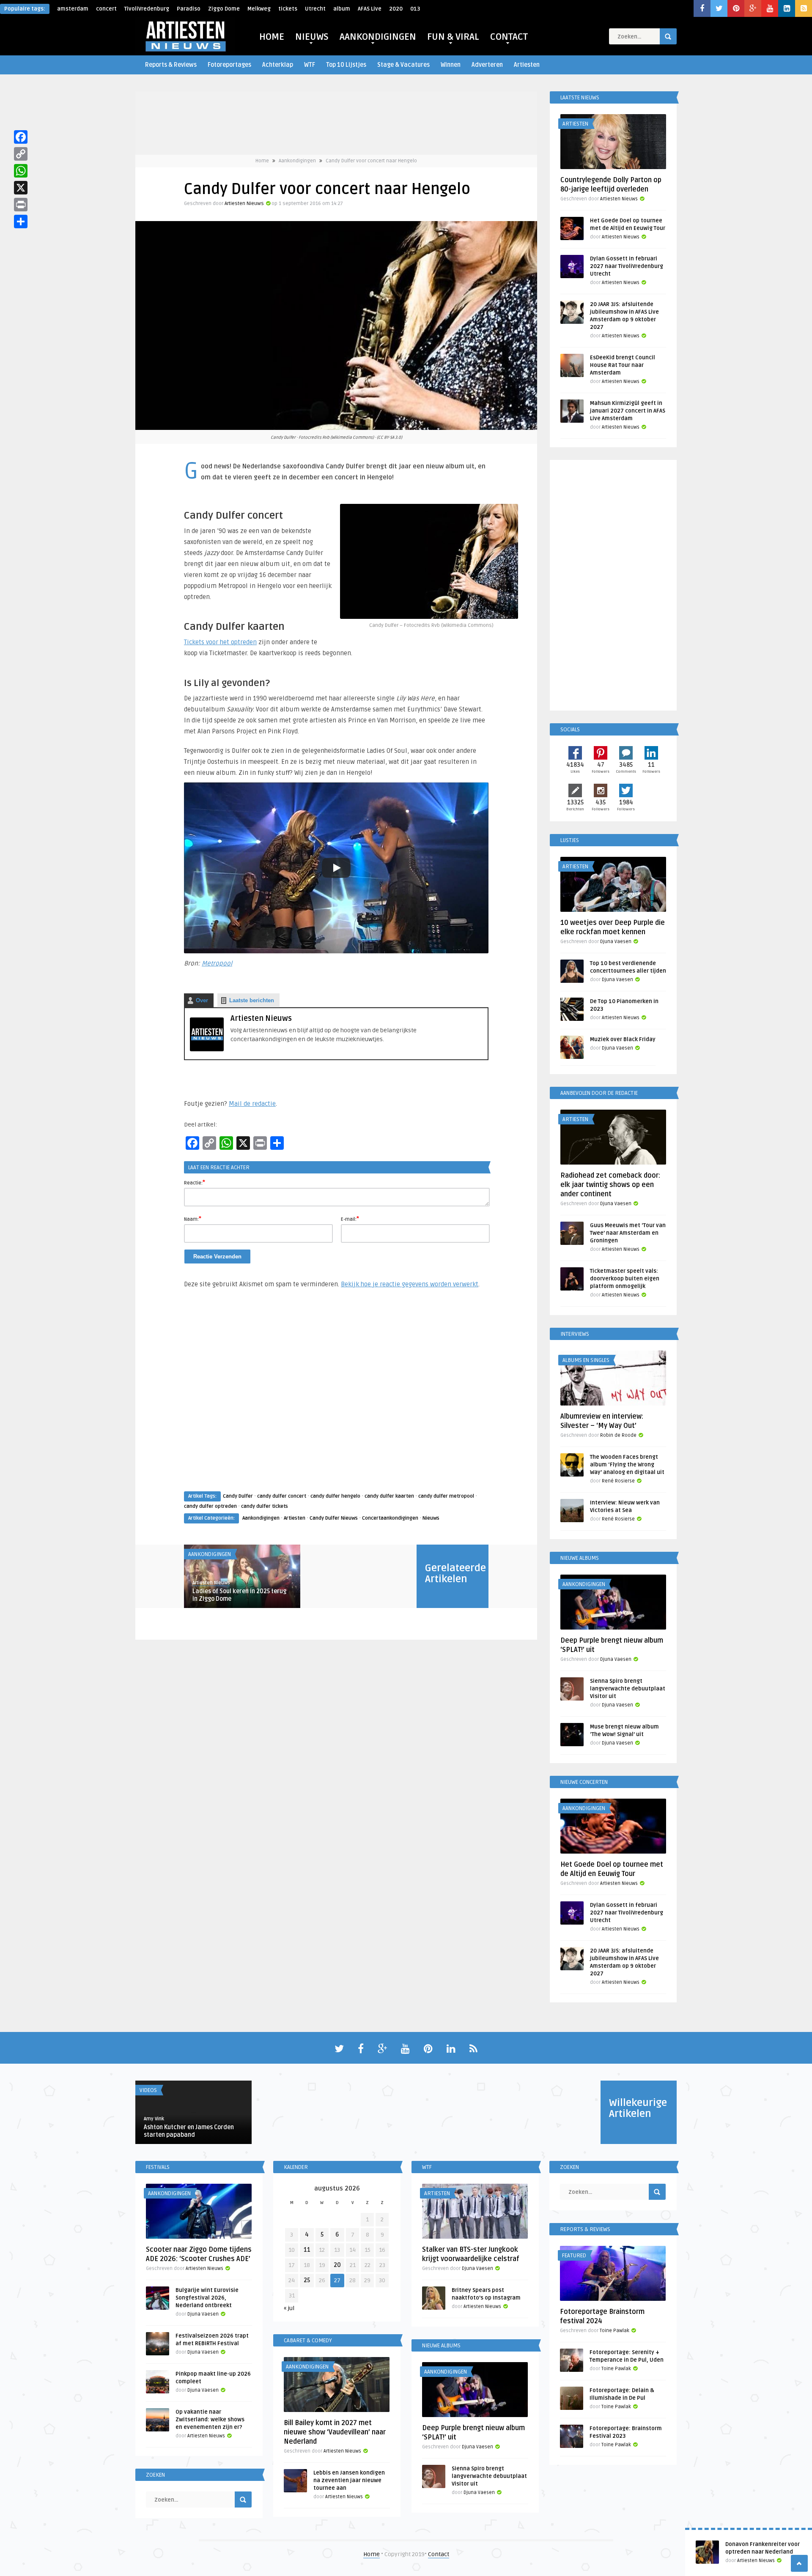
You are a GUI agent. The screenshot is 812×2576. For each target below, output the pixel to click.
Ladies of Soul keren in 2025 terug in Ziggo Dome (239, 1595)
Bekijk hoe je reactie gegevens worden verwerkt (410, 1284)
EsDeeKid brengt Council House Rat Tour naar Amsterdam (623, 365)
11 (307, 2250)
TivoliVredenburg (147, 9)
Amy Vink (154, 2119)
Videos (148, 2090)
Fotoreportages (229, 65)
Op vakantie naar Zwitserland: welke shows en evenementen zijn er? (210, 2420)
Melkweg (259, 9)
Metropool (217, 963)
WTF (310, 65)
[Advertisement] (336, 1398)
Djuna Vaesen (616, 942)
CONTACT (509, 37)
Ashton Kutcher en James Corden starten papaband (189, 2131)
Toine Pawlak (614, 2331)
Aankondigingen (297, 161)
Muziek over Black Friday (623, 1039)
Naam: (193, 1219)
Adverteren (487, 65)
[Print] (21, 205)
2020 (396, 9)
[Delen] (21, 222)
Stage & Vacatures (403, 65)
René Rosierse (618, 1481)
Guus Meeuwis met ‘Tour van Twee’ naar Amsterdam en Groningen (628, 1233)
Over (202, 1000)
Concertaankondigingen (390, 1518)
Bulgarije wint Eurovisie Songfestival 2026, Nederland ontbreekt (207, 2298)
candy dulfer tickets (265, 1506)
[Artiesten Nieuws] (207, 1049)
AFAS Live (370, 9)
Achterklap (278, 65)
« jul (289, 2308)
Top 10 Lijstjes (346, 65)
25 (307, 2280)
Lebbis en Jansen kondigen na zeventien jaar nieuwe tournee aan (349, 2480)
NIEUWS (312, 37)
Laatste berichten (252, 1000)
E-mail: (350, 1219)
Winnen (451, 65)
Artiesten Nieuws (244, 204)
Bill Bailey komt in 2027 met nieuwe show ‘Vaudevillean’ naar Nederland (335, 2432)
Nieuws (431, 1518)
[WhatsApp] (21, 171)
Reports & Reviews (171, 65)
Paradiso (189, 9)
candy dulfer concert (282, 1496)
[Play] (336, 868)
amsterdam (73, 9)
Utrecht (315, 9)
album (342, 9)
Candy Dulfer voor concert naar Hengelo (371, 161)
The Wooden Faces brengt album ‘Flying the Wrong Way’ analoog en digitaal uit (627, 1465)
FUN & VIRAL (453, 37)
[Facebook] (21, 137)
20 (337, 2265)
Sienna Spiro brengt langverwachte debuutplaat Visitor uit (628, 1689)
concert (106, 9)
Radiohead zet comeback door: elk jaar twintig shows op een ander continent (610, 1185)
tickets (288, 9)
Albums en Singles (586, 1360)
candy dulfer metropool (446, 1496)
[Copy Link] (21, 154)
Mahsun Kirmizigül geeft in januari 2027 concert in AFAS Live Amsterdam (628, 411)
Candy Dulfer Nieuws (334, 1518)
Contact (439, 2554)
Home (262, 161)
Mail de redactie (252, 1104)
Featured (574, 2256)
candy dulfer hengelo (335, 1496)
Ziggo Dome (224, 9)
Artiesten (527, 65)
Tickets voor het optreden (220, 642)
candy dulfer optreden (210, 1506)
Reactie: (195, 1182)
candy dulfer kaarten (389, 1496)
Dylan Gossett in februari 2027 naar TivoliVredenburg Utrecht (627, 266)
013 (415, 9)
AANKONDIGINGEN (378, 37)
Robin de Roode (618, 1435)
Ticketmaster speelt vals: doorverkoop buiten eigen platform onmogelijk (625, 1279)
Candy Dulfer (238, 1496)
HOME (272, 37)
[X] (21, 188)
